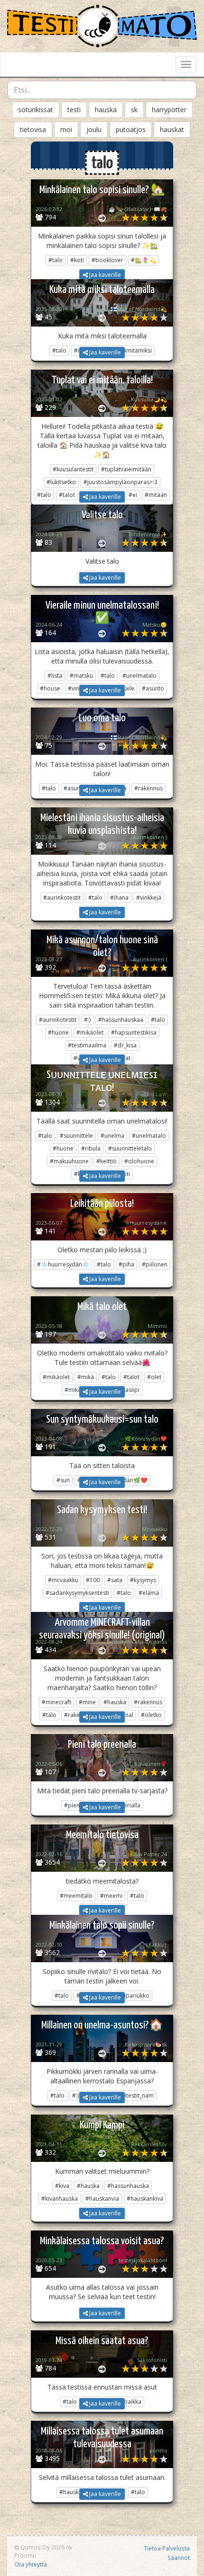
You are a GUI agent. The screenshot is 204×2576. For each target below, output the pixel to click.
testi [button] (74, 110)
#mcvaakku (63, 1580)
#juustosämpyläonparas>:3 (121, 482)
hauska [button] (106, 110)
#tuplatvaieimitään (126, 469)
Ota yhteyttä (31, 2564)
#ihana (119, 898)
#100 (93, 1580)
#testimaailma (87, 1045)
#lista (55, 676)
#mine (87, 1702)
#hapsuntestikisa (134, 1032)
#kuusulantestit (73, 469)
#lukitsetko (61, 482)
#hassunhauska (128, 2186)
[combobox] (102, 90)
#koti (77, 260)
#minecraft (56, 1702)
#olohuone (139, 1161)
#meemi (111, 1896)
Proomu (25, 2555)
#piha (126, 1264)
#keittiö (107, 1161)
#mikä (86, 1377)
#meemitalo (76, 1896)
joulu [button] (94, 129)
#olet (154, 1377)
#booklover (107, 260)
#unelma (112, 1136)
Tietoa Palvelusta (167, 2548)
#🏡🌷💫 (144, 260)
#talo (56, 260)
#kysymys (143, 1580)
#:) (87, 1020)
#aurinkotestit (62, 898)
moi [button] (66, 129)
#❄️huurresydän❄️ (63, 1264)
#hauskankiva (145, 2199)
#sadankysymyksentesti (77, 1593)
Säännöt (179, 2558)
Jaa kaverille (104, 275)
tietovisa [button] (33, 129)
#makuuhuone (69, 1161)
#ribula (91, 1148)
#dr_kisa (125, 1045)
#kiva (62, 2186)
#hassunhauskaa (121, 1020)
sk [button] (134, 110)
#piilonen (155, 1264)
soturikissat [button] (36, 110)
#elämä (149, 1593)
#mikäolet (90, 1032)
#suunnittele (76, 1136)
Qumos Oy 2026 (42, 2547)
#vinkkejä (149, 898)
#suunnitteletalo (130, 1148)
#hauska (115, 1702)
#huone (58, 1032)
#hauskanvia (102, 2199)
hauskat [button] (172, 129)
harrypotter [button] (169, 110)
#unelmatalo (139, 676)
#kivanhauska (60, 2199)
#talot (131, 1377)
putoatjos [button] (131, 129)
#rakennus (148, 1702)
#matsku (81, 676)
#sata (115, 1580)
